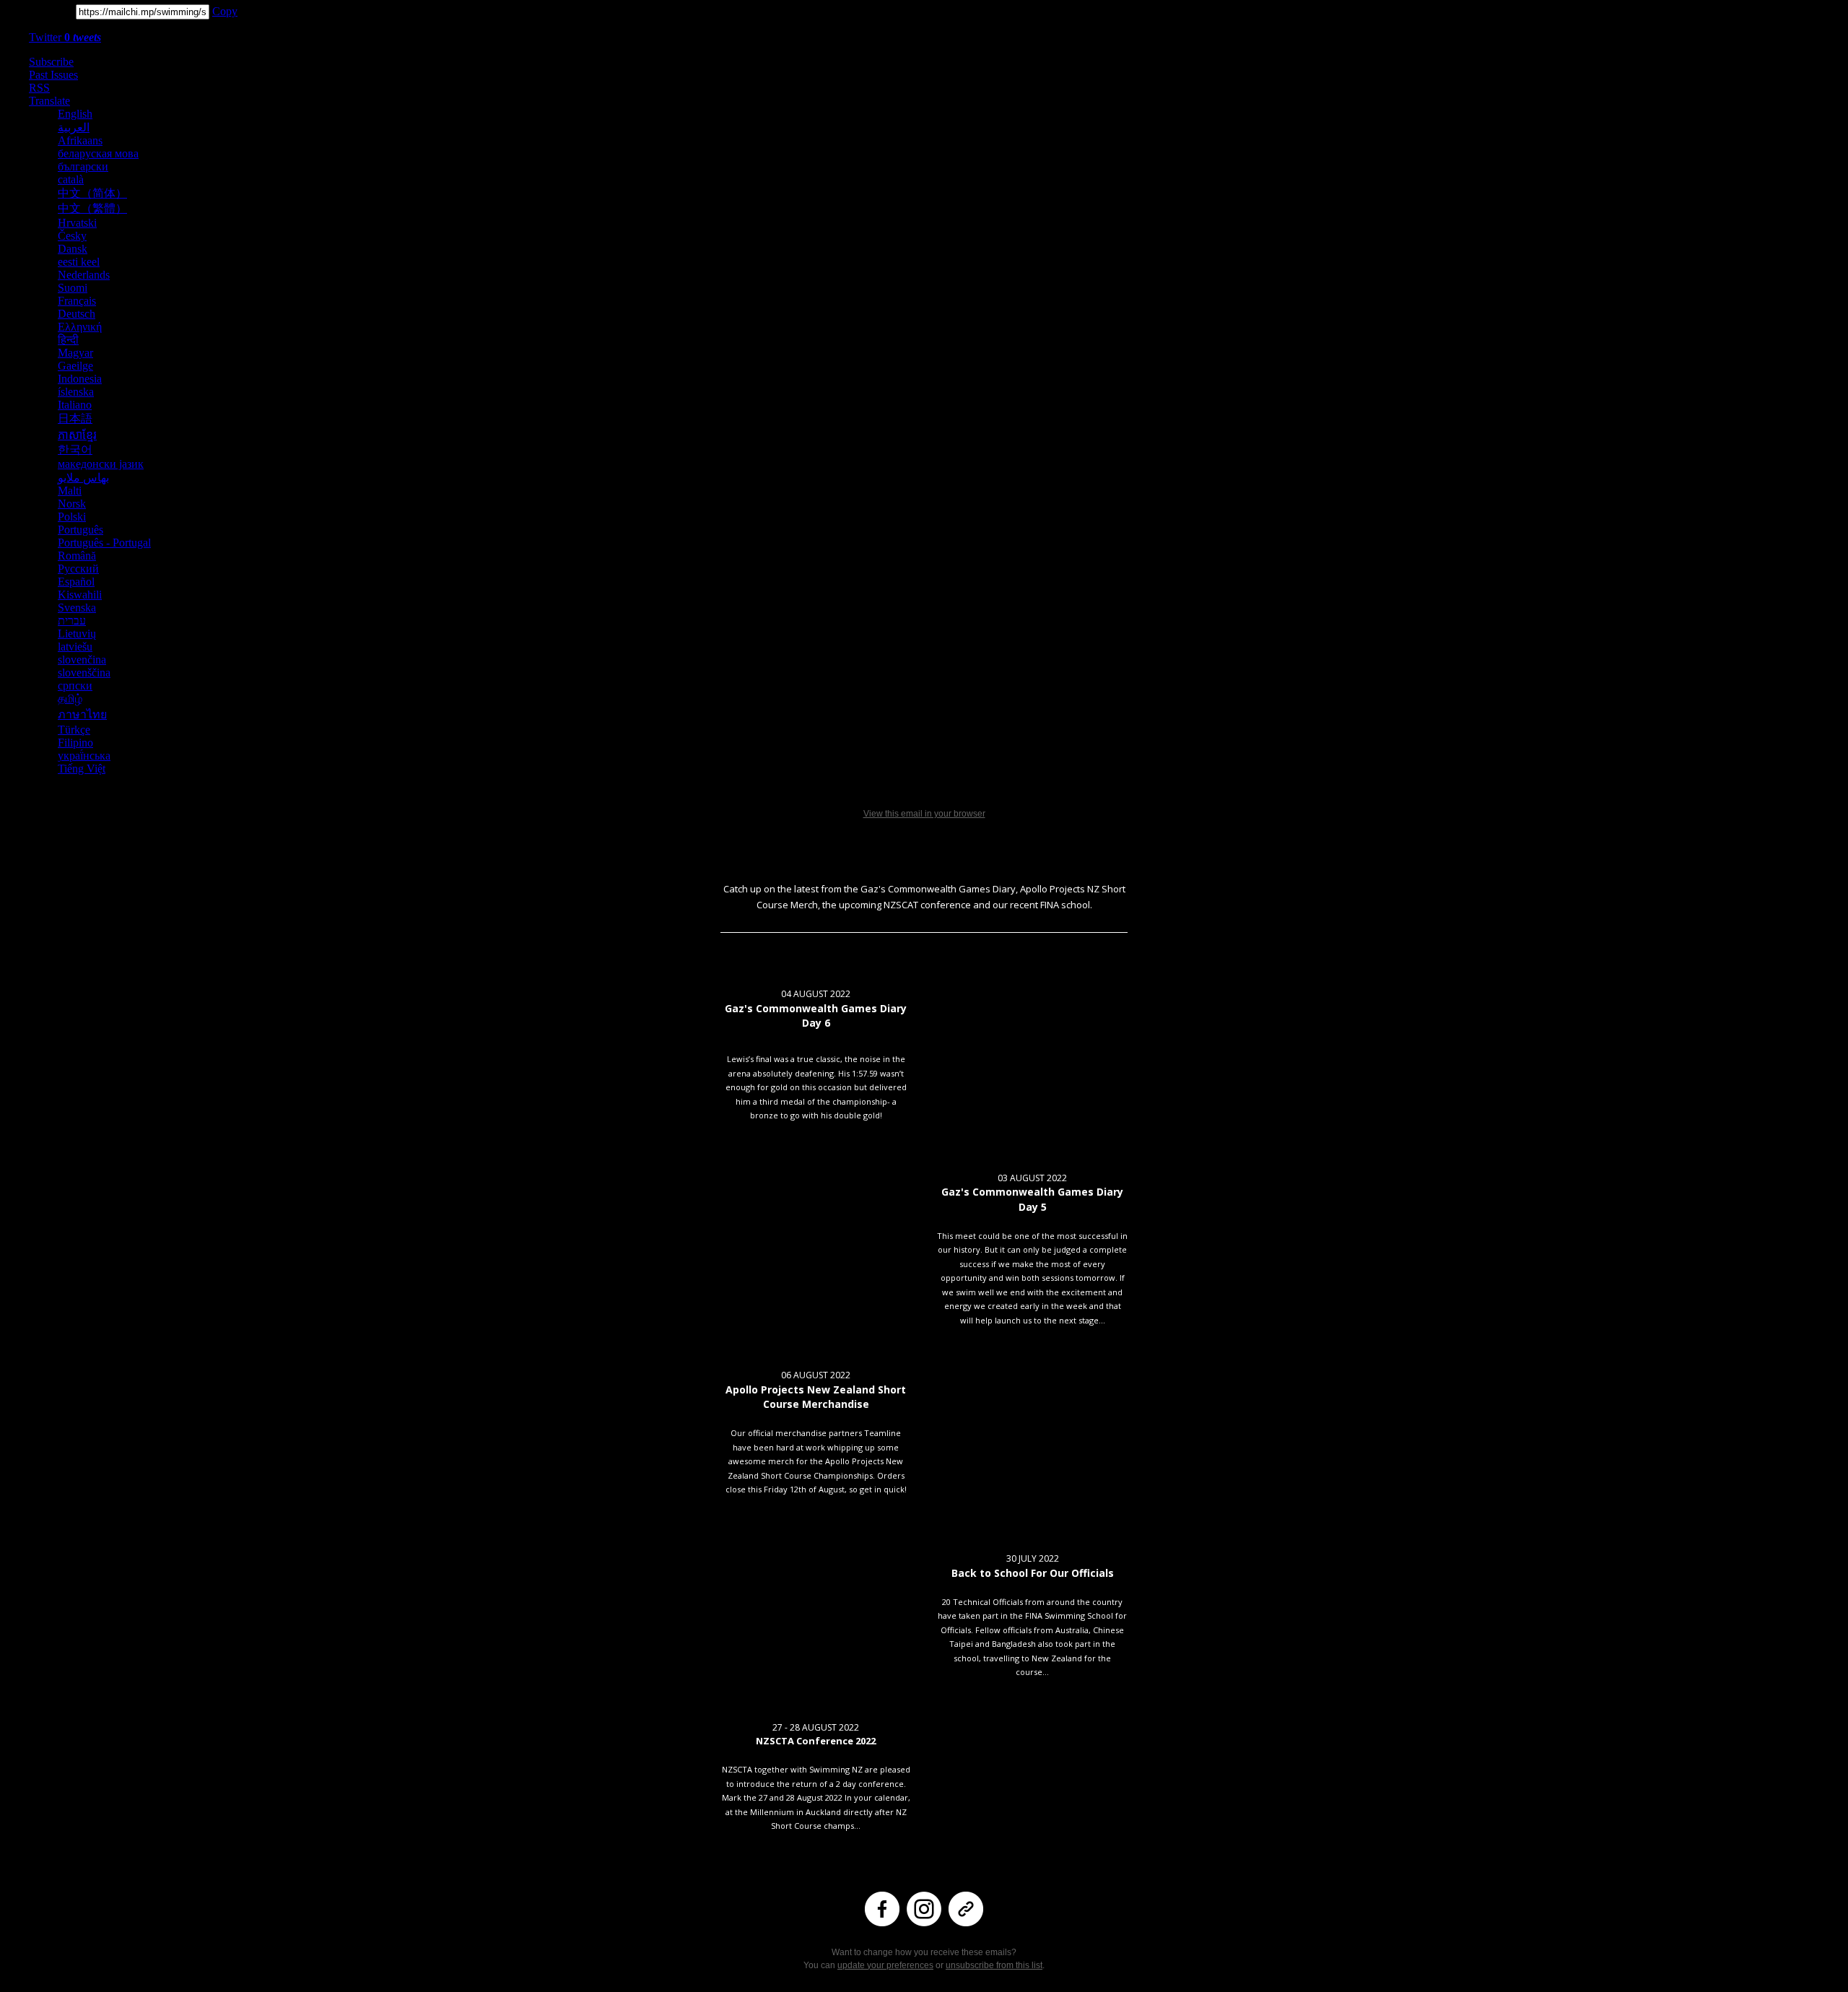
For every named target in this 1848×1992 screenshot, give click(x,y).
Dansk (73, 249)
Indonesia (80, 379)
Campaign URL (36, 11)
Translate (49, 101)
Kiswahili (80, 595)
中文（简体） (92, 193)
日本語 (75, 418)
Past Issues (53, 75)
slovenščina (84, 673)
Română (77, 556)
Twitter (65, 37)
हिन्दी (68, 340)
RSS (39, 88)
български (83, 166)
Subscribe (51, 62)
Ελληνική (80, 327)
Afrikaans (80, 140)
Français (77, 301)
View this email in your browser (924, 814)
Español (76, 582)
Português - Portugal (104, 543)
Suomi (73, 288)
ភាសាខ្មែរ (77, 435)
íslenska (76, 392)
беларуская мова (98, 153)
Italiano (75, 405)
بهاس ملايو (83, 478)
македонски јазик (101, 464)
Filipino (75, 743)
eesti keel (79, 262)
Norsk (72, 504)
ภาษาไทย (82, 714)
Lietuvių (77, 634)
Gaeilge (75, 366)
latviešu (75, 647)
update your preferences (885, 1965)
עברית (72, 621)
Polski (72, 517)
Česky (72, 236)
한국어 (75, 449)
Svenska (77, 608)
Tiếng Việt (82, 769)
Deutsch (77, 314)
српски (75, 686)
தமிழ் (70, 699)
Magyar (75, 353)
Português (80, 530)
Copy (225, 11)
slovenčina (82, 660)
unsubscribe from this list (994, 1965)
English (75, 114)
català (71, 179)
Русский (78, 569)
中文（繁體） (92, 208)
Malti (70, 491)
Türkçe (74, 730)
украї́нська (84, 756)
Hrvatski (77, 223)
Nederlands (84, 275)
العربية (74, 127)
